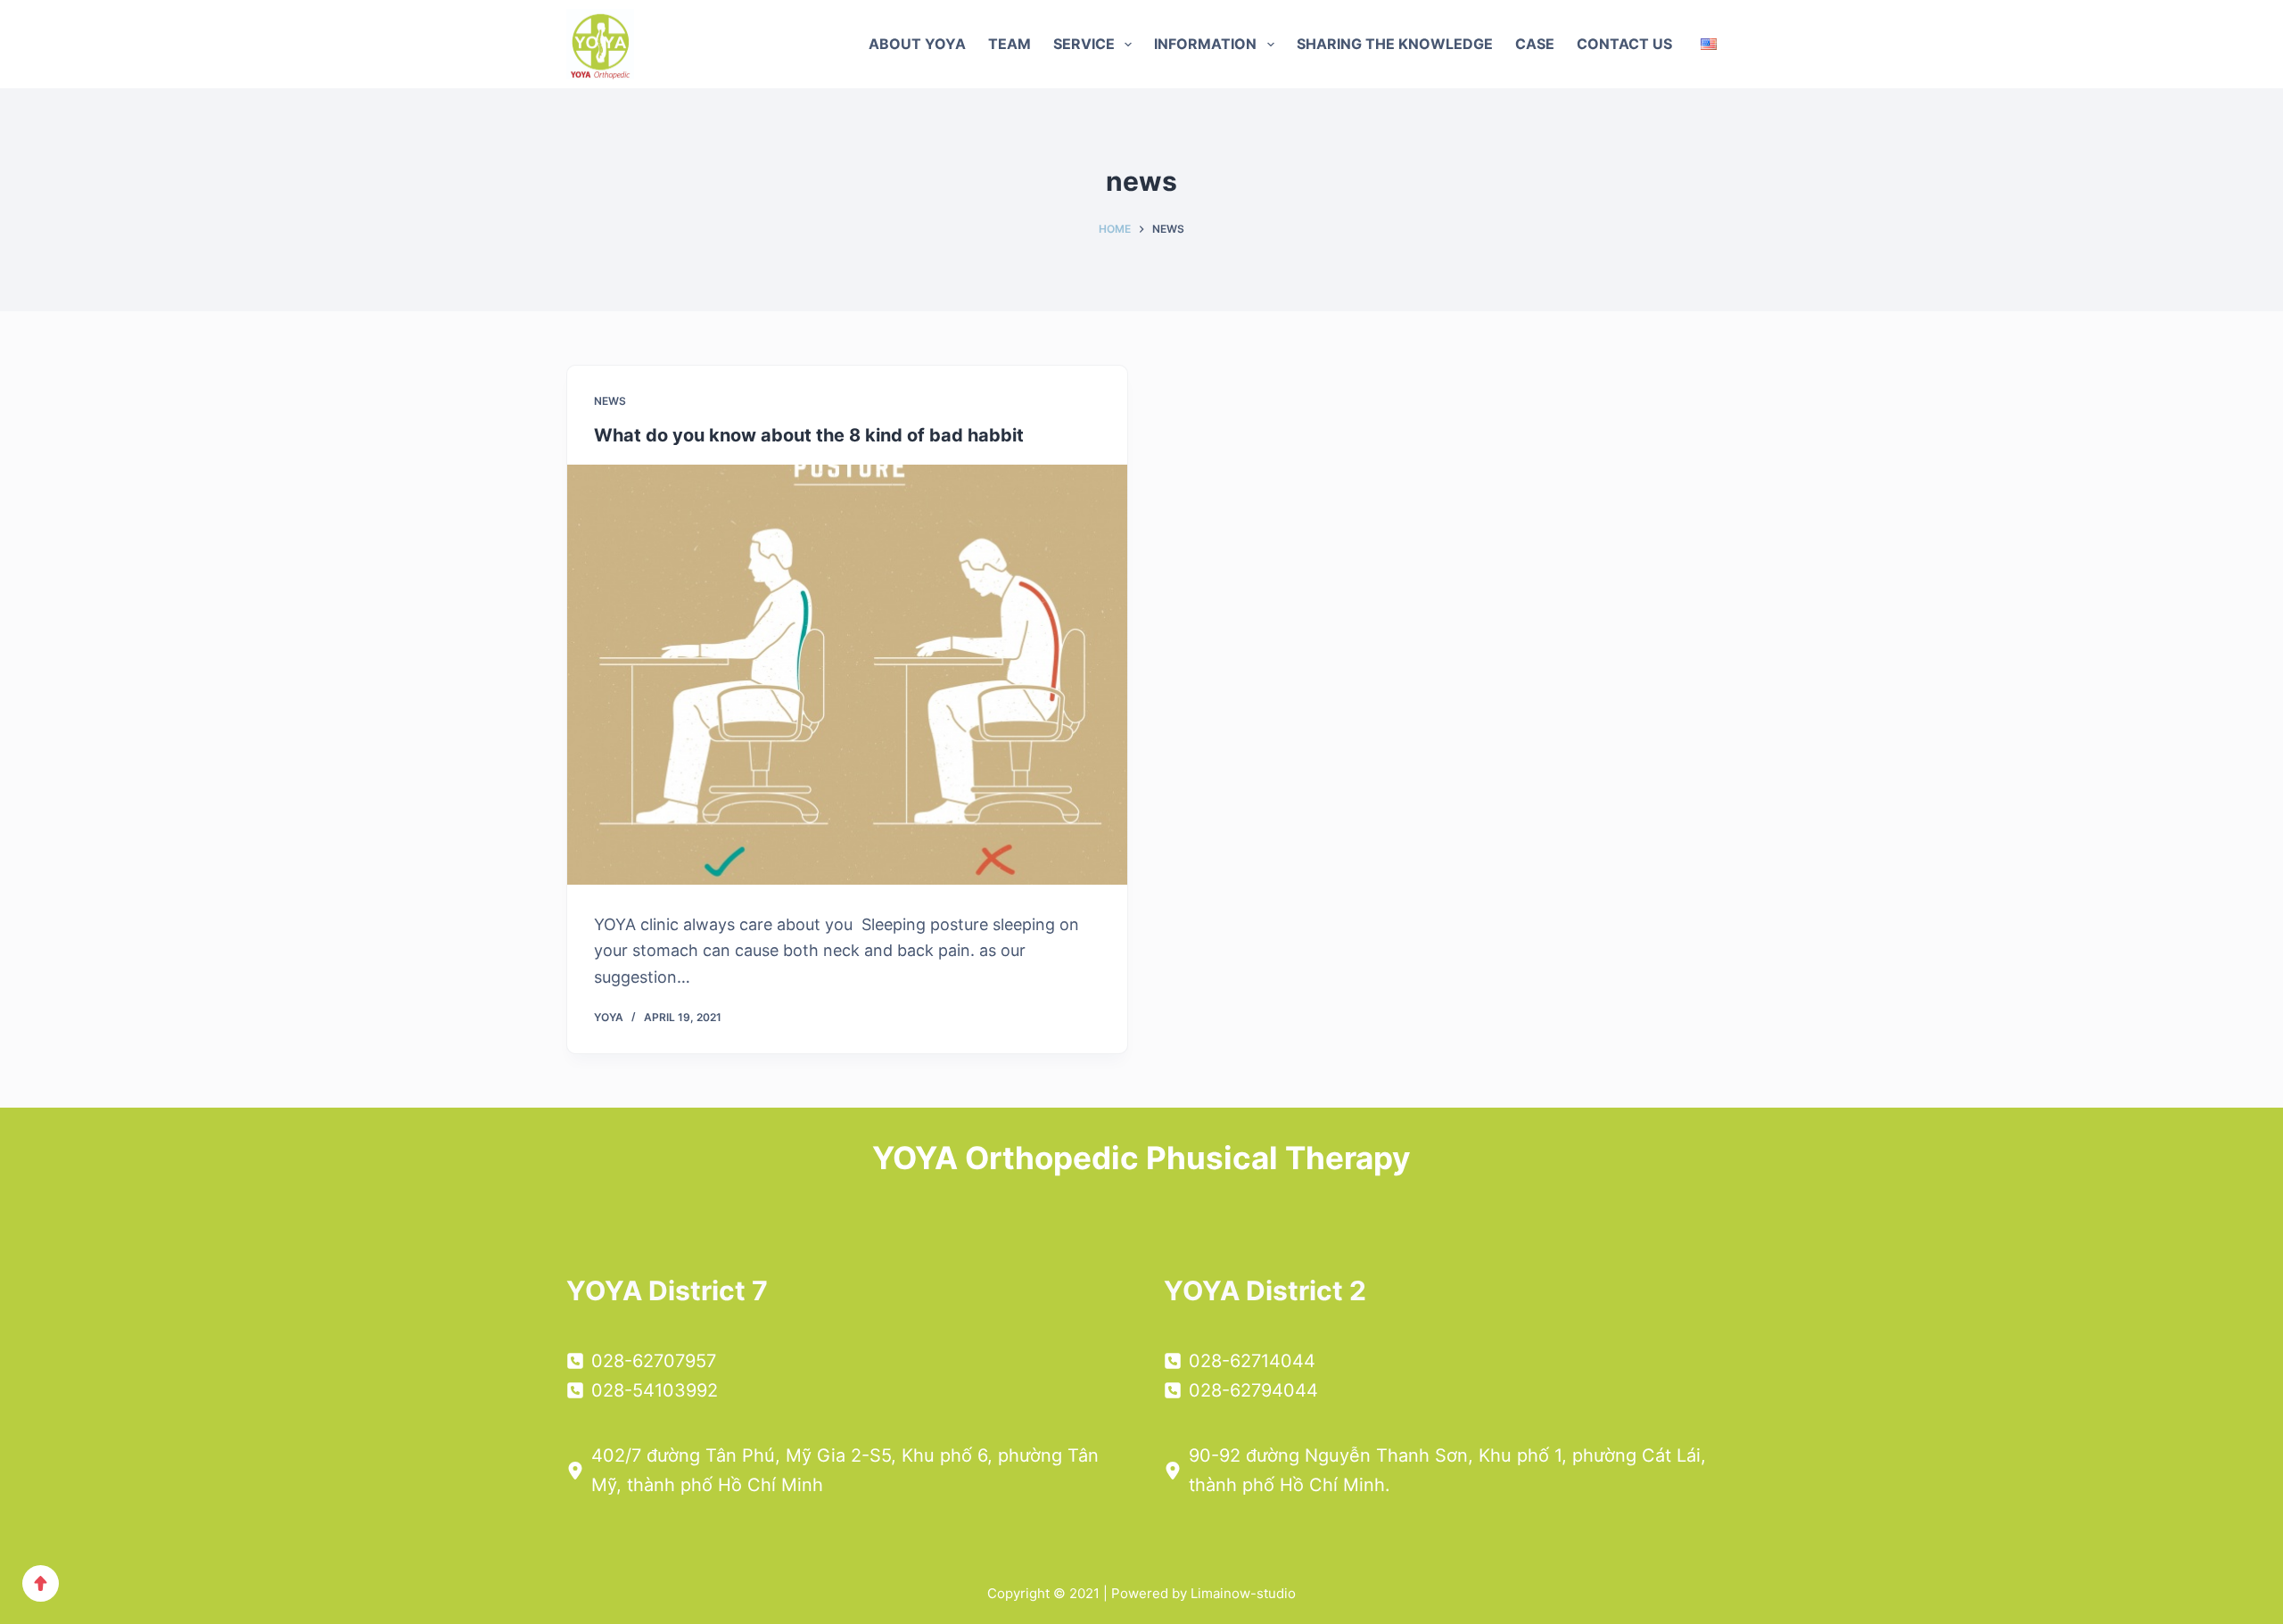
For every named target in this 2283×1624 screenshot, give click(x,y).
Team (1010, 44)
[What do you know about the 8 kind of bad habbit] (847, 675)
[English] (1709, 44)
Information (1205, 44)
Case (1535, 44)
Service (1084, 44)
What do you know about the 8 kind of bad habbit (809, 435)
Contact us (1624, 44)
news (610, 401)
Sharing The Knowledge (1395, 44)
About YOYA (917, 44)
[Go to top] (41, 1583)
